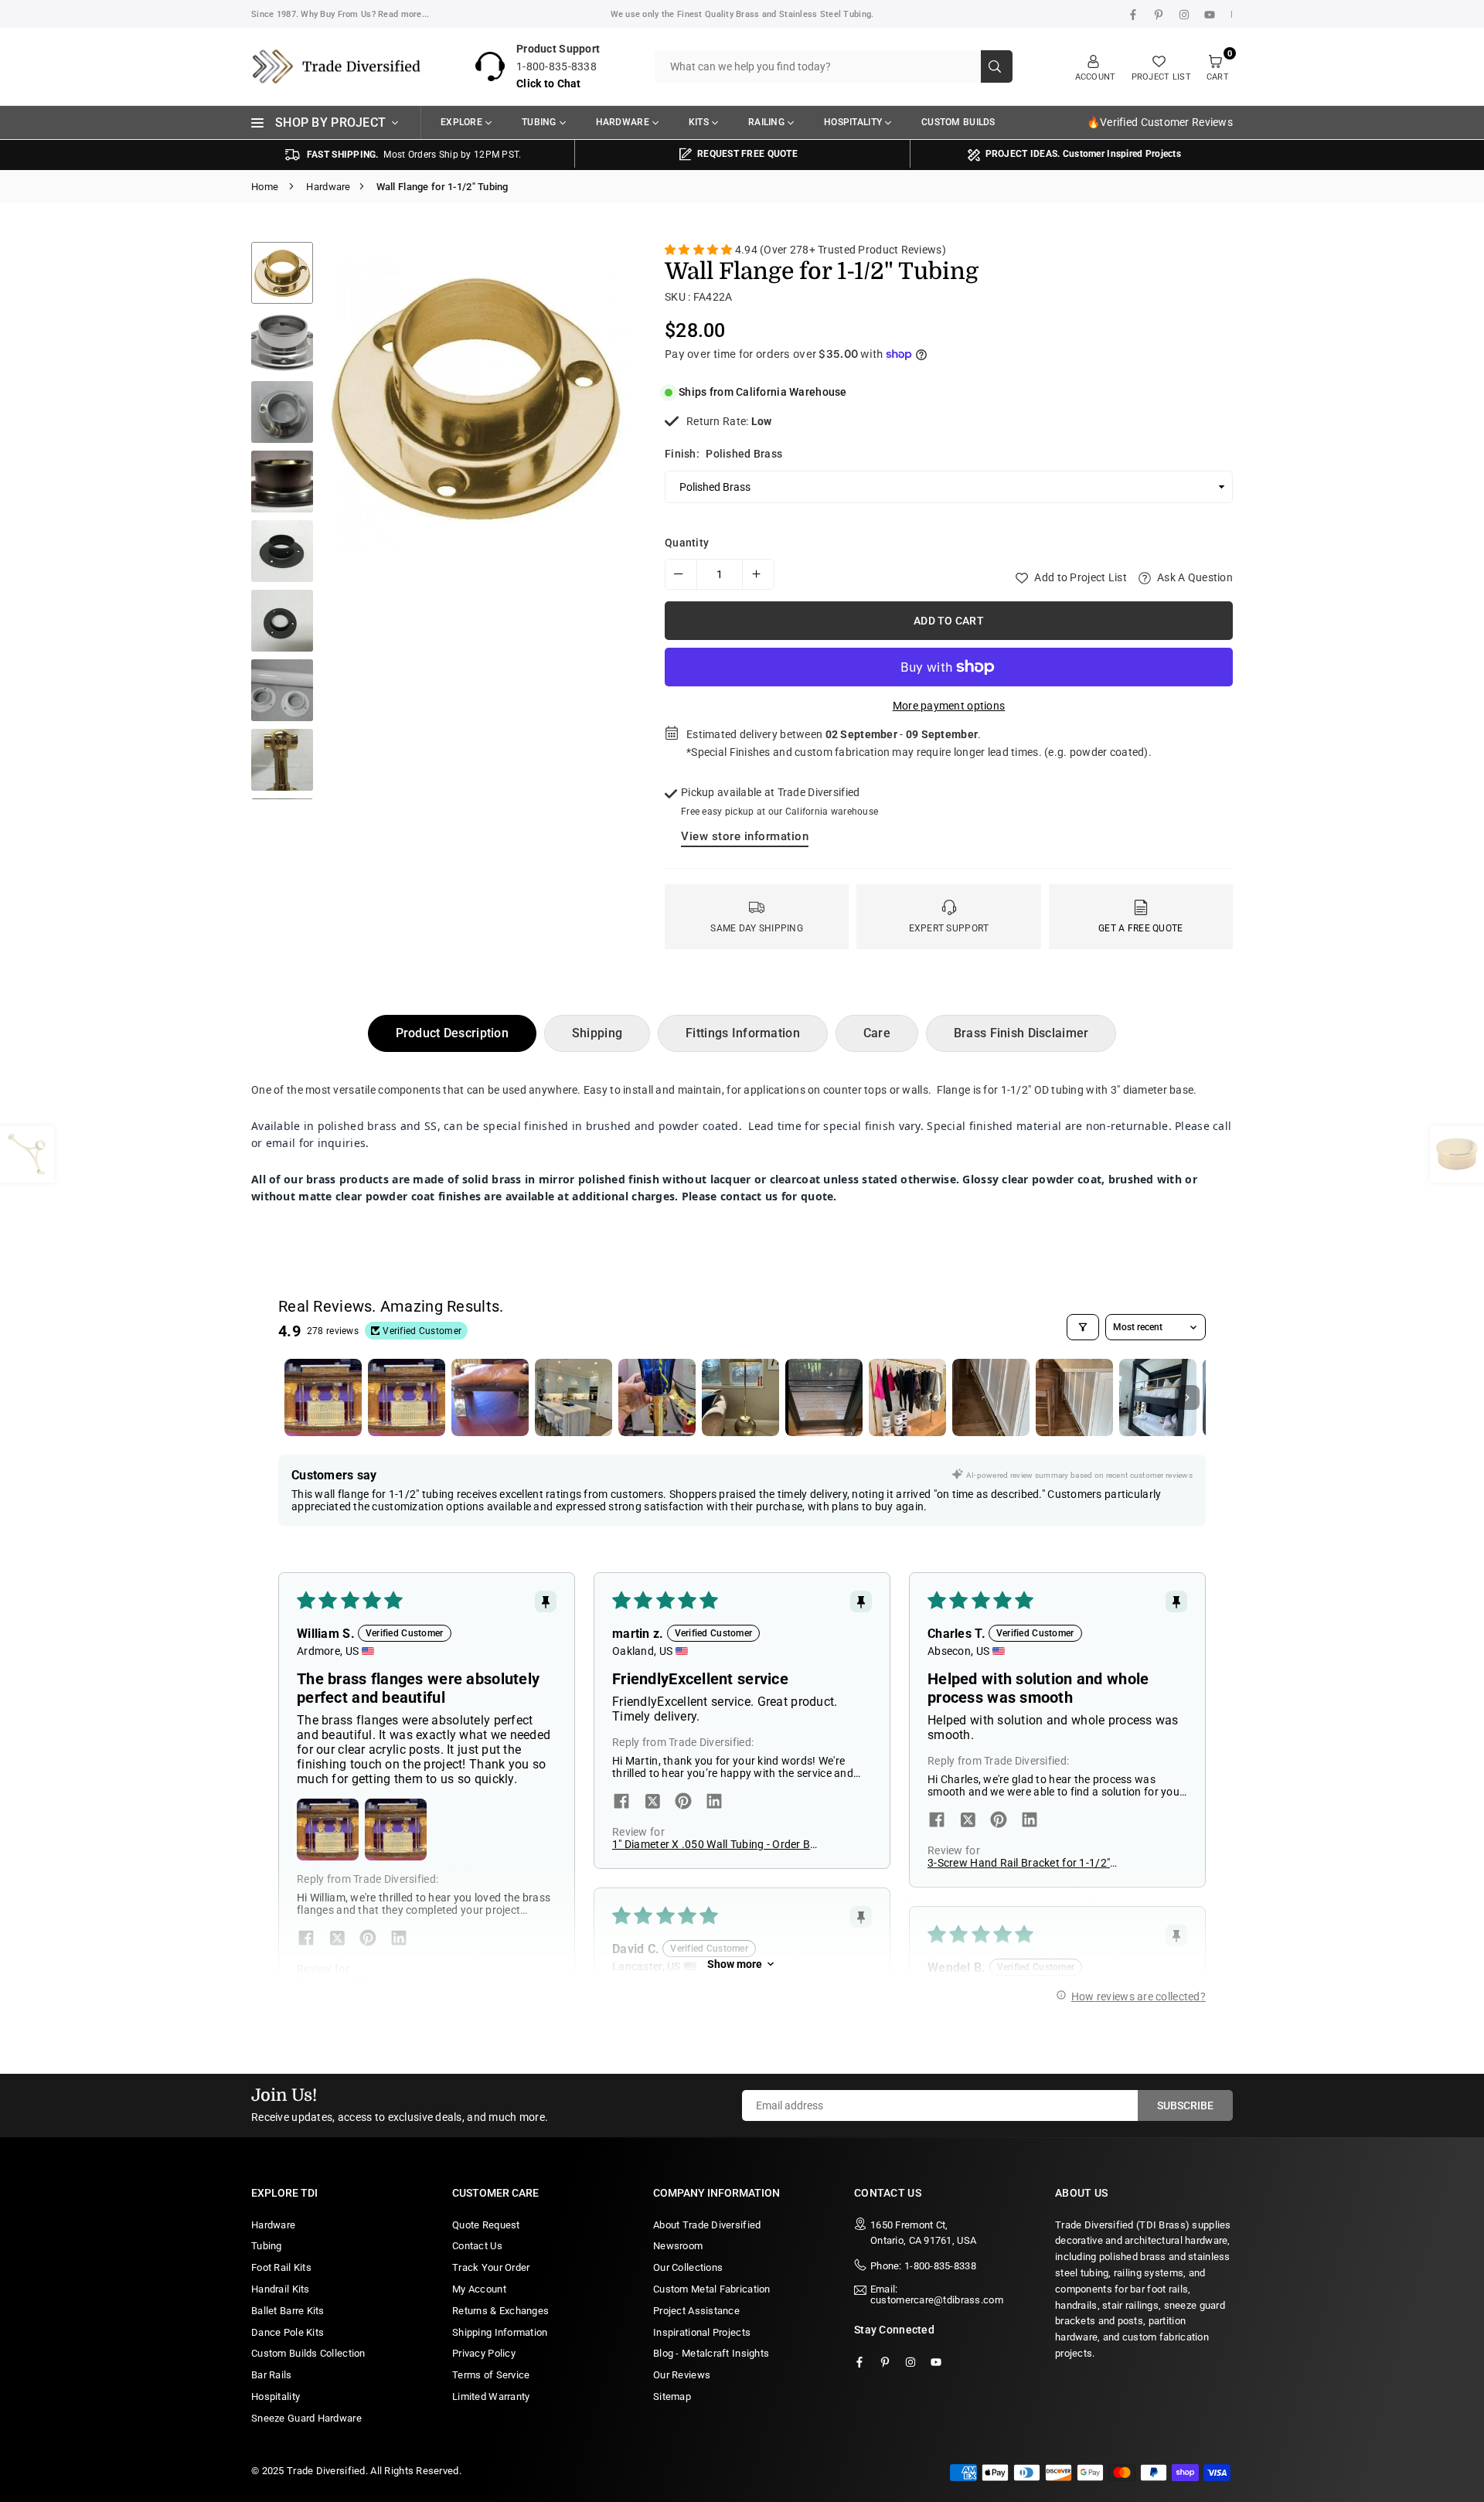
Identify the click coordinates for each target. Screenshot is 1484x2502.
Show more (735, 1964)
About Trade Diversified (707, 2225)
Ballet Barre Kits (288, 2311)
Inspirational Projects (702, 2332)
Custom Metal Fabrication (712, 2289)
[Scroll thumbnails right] (1187, 1397)
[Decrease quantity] (681, 574)
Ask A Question (1194, 577)
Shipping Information (500, 2332)
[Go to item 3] (490, 1397)
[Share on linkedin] (399, 1939)
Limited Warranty (491, 2396)
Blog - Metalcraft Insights (711, 2353)
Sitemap (672, 2396)
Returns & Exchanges (500, 2311)
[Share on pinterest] (368, 1939)
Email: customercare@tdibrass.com (937, 2295)
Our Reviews (682, 2375)
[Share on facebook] (306, 1939)
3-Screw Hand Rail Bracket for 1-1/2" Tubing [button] (1019, 1863)
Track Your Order (491, 2267)
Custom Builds (958, 122)
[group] (475, 397)
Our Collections (688, 2267)
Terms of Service (491, 2375)
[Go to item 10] (1074, 1397)
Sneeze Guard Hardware (306, 2418)
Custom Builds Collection (308, 2353)
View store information (745, 836)
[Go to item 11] (1158, 1397)
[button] (606, 524)
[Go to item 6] (740, 1397)
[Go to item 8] (907, 1397)
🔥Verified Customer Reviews (1160, 122)
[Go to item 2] (407, 1397)
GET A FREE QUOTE (1140, 928)
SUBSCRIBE (1185, 2105)
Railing (766, 122)
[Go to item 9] (991, 1397)
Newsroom (678, 2246)
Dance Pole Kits (288, 2332)
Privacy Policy (484, 2353)
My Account (479, 2289)
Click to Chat (549, 83)
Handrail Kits (281, 2289)
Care (877, 1033)
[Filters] (1083, 1327)
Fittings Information (743, 1033)
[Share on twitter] (337, 1939)
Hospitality (853, 122)
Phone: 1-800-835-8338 (923, 2266)
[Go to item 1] (323, 1397)
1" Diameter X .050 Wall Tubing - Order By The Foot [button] (714, 1844)
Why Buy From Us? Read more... (365, 14)
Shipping (597, 1033)
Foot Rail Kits (281, 2267)
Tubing (539, 122)
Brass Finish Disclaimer (1021, 1033)
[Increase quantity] (758, 574)
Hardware (623, 122)
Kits (699, 122)
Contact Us (477, 2246)
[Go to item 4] (574, 1397)
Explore (461, 122)
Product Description (452, 1033)
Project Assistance (696, 2311)
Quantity (687, 543)
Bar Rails (272, 2375)
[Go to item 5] (657, 1397)
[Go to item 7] (824, 1397)
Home (265, 187)
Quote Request (486, 2225)
